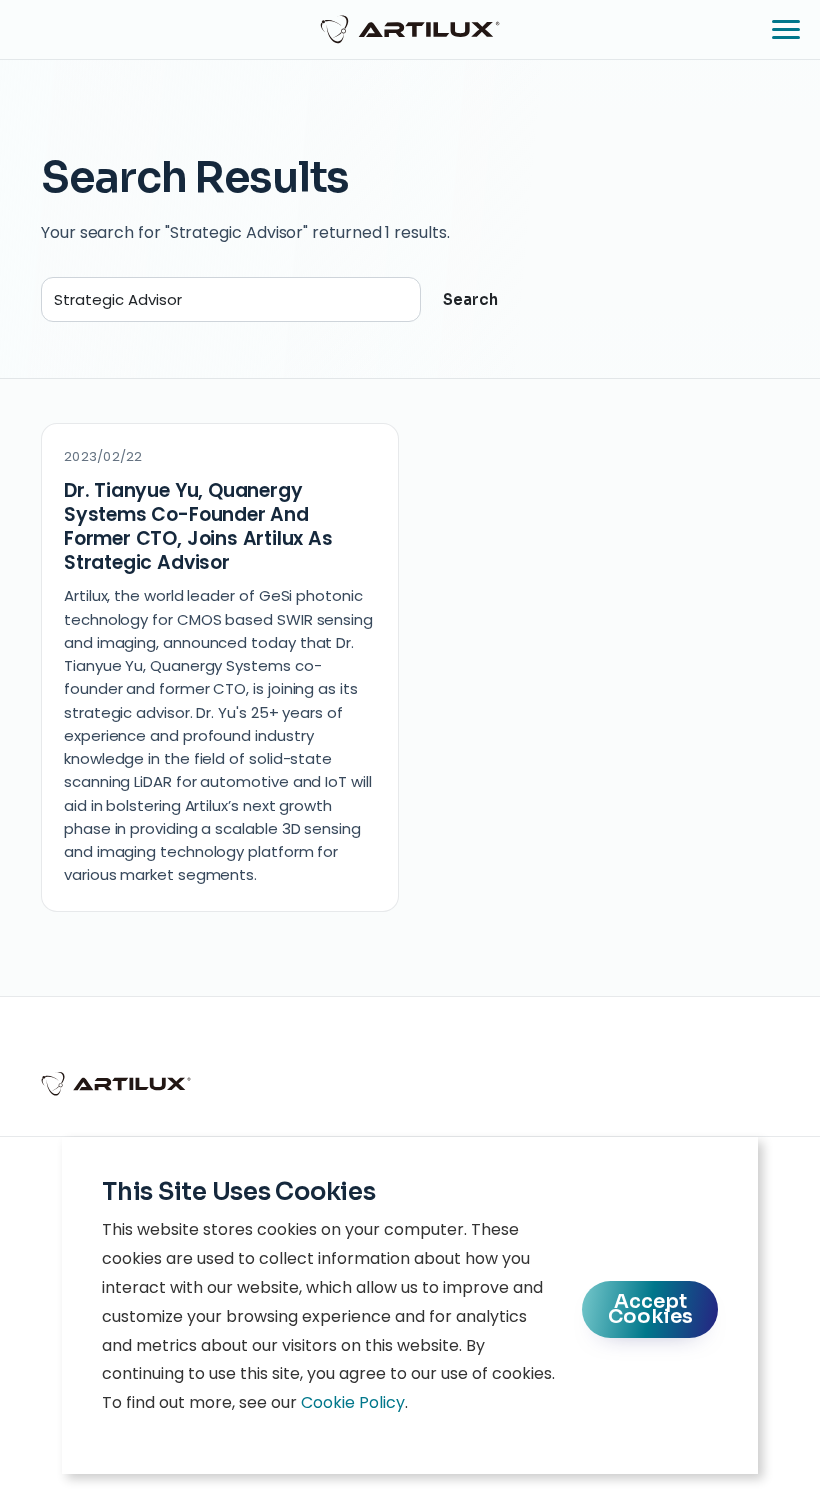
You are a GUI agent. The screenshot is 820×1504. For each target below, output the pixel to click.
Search (470, 299)
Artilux (410, 28)
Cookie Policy (353, 1402)
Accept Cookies (650, 1309)
